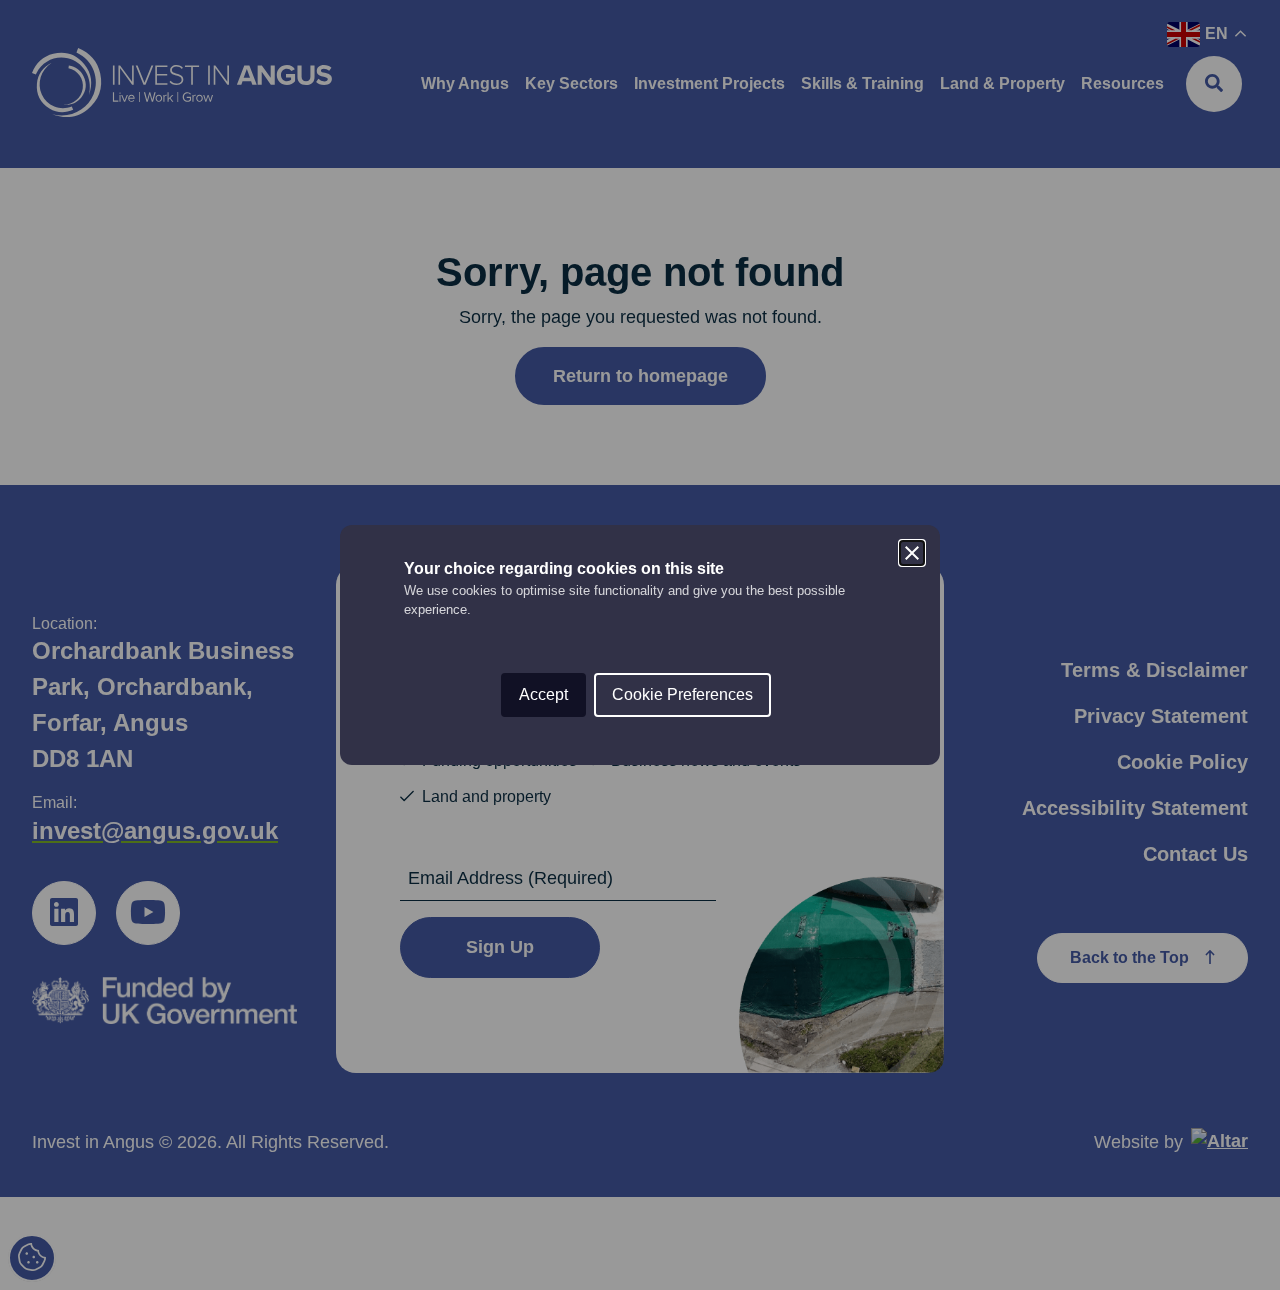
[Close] (912, 553)
